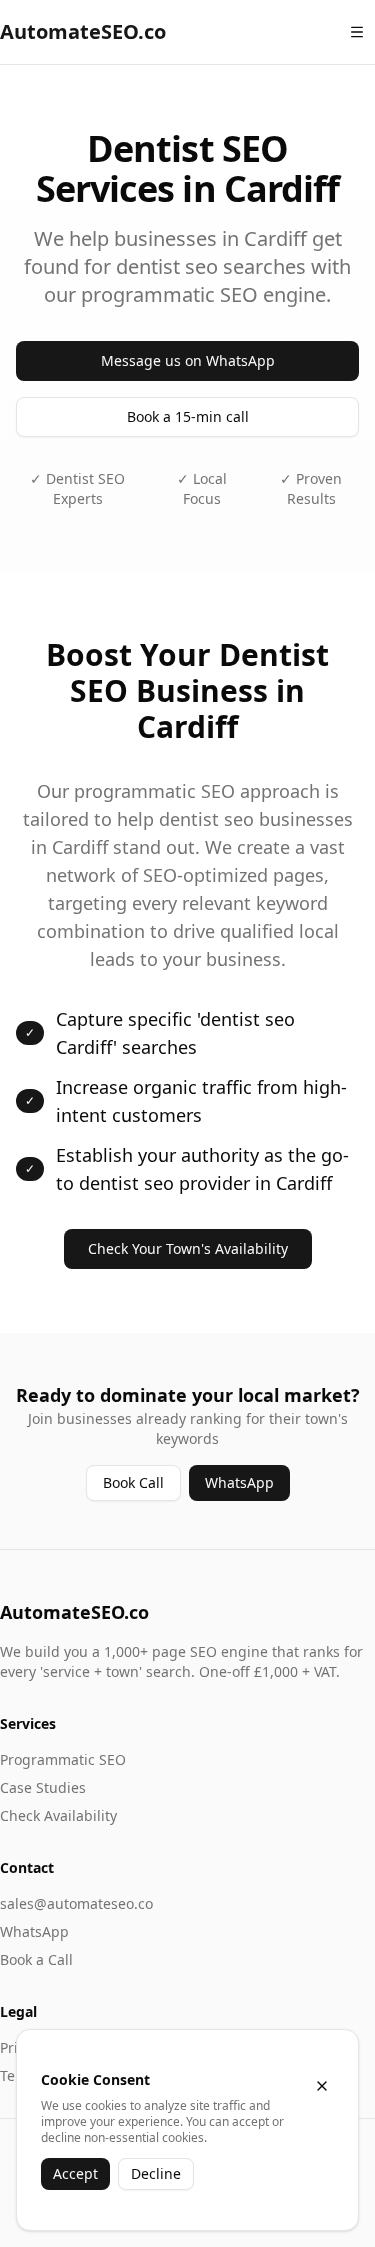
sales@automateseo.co (76, 1903)
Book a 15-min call (188, 416)
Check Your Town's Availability (188, 1248)
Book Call (133, 1482)
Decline (156, 2173)
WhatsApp (239, 1482)
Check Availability (58, 1815)
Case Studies (43, 1787)
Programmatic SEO (63, 1759)
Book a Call (36, 1959)
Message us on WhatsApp (188, 360)
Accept (75, 2173)
